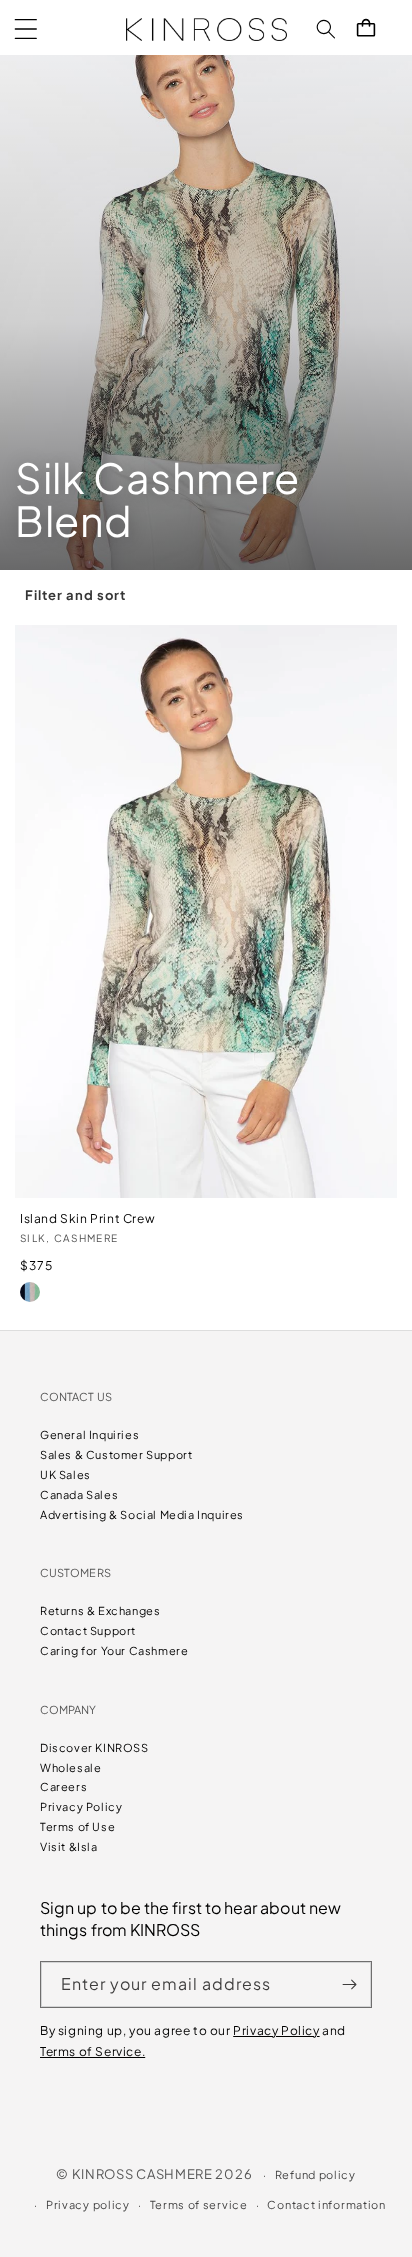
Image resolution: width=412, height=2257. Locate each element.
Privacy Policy (81, 1806)
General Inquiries (89, 1434)
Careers (63, 1786)
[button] (26, 29)
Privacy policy (88, 2204)
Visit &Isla (69, 1846)
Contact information (326, 2204)
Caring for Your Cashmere (114, 1650)
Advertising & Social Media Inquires (142, 1514)
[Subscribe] (349, 1984)
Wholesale (70, 1767)
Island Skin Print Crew (87, 1218)
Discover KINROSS (94, 1747)
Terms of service (199, 2204)
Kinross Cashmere (142, 2174)
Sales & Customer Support (116, 1454)
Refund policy (315, 2174)
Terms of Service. (92, 2051)
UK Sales (65, 1474)
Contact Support (88, 1630)
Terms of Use (77, 1826)
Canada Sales (79, 1494)
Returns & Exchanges (100, 1610)
